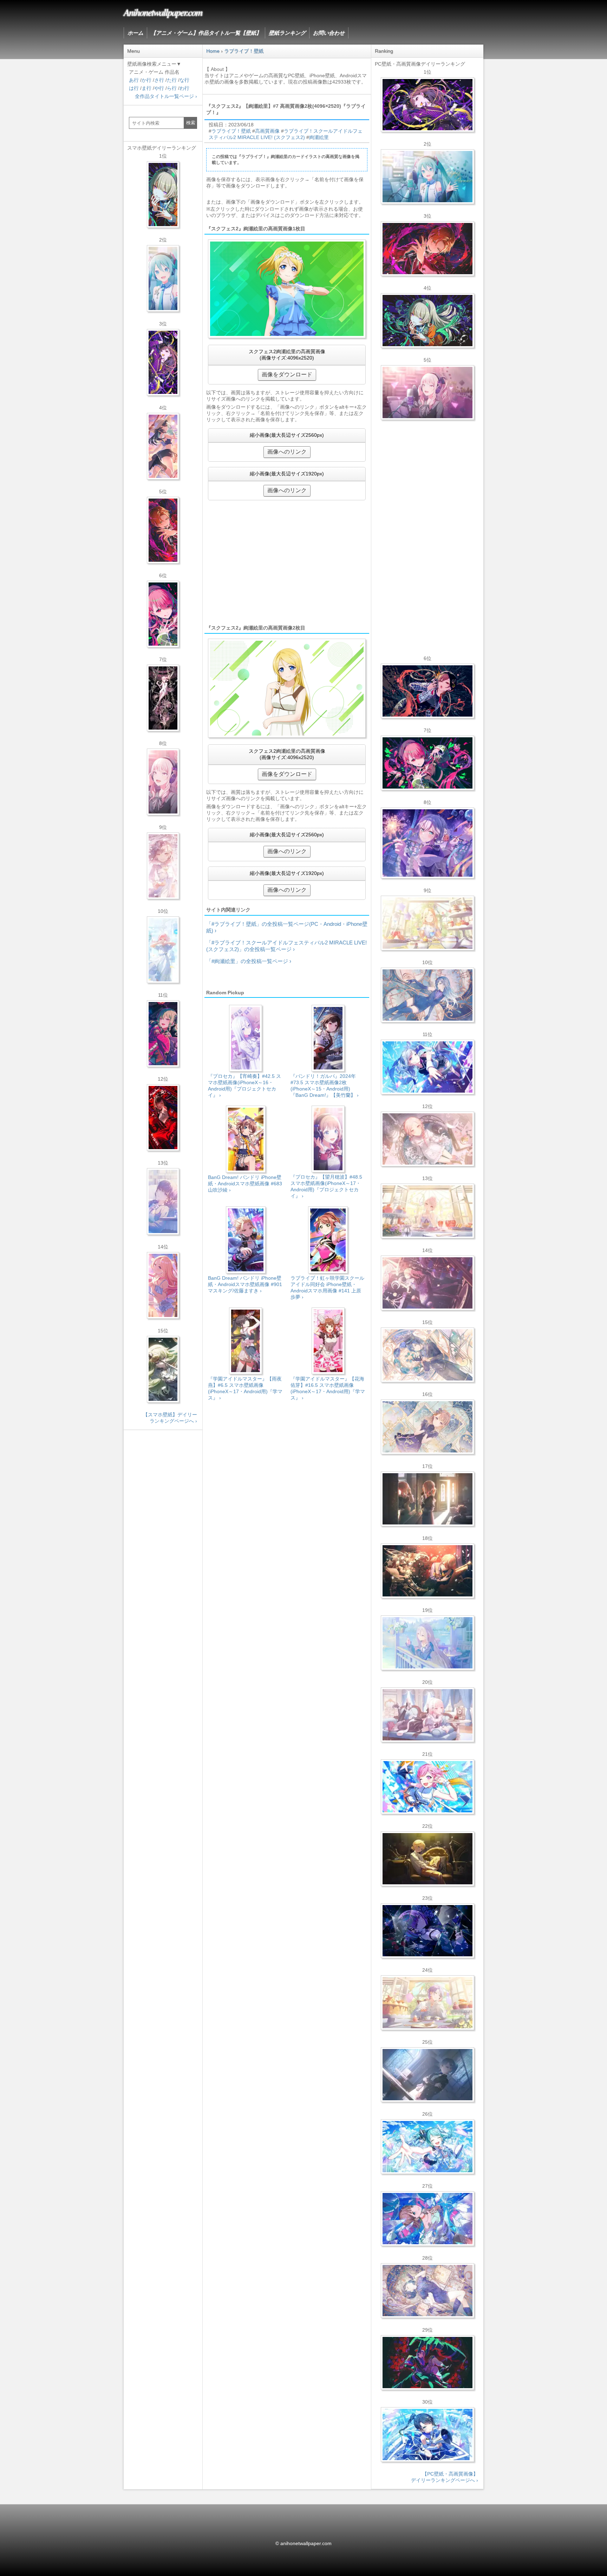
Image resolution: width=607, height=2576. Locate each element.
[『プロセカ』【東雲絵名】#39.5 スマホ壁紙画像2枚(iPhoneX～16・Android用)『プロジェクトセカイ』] (163, 866)
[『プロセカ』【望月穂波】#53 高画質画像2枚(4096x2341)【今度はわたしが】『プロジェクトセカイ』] (427, 2219)
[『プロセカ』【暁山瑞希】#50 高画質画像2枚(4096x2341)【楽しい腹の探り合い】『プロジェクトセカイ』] (427, 1715)
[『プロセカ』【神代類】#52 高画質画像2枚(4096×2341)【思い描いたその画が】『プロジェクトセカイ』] (427, 2363)
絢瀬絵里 (319, 137)
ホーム (135, 33)
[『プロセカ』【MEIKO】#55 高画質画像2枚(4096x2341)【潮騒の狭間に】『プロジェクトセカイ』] (427, 691)
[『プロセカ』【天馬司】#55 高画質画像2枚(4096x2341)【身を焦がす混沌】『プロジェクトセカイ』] (427, 1571)
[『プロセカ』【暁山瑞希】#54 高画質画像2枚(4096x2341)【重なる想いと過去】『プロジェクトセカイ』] (427, 1211)
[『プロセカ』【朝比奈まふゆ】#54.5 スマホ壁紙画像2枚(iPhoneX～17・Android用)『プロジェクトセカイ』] (163, 1201)
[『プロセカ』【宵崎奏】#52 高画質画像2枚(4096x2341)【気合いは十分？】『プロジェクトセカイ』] (427, 1067)
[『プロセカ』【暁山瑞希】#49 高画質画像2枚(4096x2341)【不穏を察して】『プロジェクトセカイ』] (427, 1283)
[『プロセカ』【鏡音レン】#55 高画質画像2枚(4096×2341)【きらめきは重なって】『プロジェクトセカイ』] (427, 1859)
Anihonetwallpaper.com (163, 12)
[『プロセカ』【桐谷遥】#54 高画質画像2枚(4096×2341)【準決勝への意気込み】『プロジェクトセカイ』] (427, 2291)
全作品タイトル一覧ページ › (166, 96)
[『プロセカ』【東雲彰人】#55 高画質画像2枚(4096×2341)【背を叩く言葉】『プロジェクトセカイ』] (427, 249)
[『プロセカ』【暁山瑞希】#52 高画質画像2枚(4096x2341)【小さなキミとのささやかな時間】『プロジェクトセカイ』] (427, 1139)
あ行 (134, 80)
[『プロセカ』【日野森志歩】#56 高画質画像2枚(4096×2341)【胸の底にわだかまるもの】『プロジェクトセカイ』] (427, 2075)
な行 (184, 80)
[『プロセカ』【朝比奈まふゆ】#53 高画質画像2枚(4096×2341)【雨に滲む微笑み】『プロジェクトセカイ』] (427, 1931)
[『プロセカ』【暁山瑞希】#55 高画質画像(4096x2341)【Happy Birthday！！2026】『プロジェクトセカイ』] (427, 393)
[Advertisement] (287, 562)
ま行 (146, 88)
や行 (159, 88)
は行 (134, 88)
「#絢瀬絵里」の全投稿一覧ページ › (249, 961)
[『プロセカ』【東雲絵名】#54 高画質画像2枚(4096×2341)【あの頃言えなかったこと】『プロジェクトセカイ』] (427, 105)
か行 (146, 80)
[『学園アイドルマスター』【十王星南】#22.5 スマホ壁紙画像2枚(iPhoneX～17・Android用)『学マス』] (163, 1285)
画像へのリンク (287, 452)
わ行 (184, 88)
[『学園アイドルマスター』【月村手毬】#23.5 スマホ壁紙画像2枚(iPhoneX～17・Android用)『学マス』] (163, 446)
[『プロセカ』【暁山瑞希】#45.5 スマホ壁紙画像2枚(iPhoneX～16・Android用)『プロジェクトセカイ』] (163, 950)
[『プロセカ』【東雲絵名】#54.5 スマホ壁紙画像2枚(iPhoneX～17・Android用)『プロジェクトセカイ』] (163, 362)
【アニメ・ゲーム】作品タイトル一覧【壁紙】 (206, 33)
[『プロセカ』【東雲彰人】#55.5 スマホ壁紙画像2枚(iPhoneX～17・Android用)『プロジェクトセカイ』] (163, 530)
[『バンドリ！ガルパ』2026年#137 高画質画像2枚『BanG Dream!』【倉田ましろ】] (427, 843)
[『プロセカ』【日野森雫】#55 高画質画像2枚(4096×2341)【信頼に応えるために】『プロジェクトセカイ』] (427, 995)
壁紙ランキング (287, 33)
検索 (191, 123)
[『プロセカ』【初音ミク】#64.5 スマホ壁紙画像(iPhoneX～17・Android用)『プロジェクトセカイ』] (163, 278)
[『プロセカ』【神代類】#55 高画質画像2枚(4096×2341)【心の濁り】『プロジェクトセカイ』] (427, 2003)
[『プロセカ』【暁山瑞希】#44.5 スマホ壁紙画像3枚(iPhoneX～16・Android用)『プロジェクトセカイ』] (163, 698)
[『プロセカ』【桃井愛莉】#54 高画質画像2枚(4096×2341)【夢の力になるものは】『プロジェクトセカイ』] (427, 763)
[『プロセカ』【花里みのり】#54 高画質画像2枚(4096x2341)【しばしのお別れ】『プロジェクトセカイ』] (427, 1427)
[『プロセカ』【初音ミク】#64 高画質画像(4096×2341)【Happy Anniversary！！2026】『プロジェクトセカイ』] (427, 177)
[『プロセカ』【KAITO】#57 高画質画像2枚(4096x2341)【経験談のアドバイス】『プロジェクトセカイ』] (427, 1355)
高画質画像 (267, 131)
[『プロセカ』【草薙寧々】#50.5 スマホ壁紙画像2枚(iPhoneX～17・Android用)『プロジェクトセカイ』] (163, 1034)
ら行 (172, 88)
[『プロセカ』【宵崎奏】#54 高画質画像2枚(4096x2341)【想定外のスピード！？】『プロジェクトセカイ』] (427, 1643)
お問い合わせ (329, 33)
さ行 (159, 80)
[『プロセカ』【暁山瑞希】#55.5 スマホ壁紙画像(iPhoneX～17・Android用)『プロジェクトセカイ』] (163, 782)
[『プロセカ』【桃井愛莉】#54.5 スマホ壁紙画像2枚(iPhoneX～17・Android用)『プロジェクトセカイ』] (163, 614)
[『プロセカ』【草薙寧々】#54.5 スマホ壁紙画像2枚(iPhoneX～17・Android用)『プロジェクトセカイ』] (163, 195)
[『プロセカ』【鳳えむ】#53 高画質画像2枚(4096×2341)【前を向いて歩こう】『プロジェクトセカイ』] (427, 1787)
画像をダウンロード (287, 374)
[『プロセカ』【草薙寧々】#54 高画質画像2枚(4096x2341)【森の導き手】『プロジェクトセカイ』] (427, 321)
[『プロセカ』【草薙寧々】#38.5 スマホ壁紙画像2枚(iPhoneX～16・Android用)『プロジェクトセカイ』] (163, 1369)
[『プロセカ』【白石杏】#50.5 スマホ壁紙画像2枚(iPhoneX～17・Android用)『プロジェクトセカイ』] (163, 1118)
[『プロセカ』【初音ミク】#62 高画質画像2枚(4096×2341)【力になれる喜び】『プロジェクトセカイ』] (427, 2147)
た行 (172, 80)
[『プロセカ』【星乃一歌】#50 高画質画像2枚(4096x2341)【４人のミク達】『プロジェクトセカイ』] (427, 2435)
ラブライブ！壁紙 (231, 131)
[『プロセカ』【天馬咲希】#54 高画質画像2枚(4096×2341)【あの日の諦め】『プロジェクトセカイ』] (427, 923)
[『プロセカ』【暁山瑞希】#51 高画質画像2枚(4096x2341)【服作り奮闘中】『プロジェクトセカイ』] (427, 1499)
